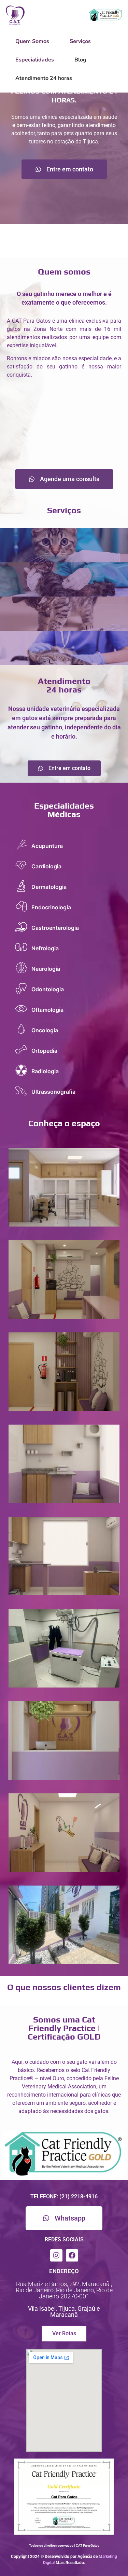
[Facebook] (72, 2255)
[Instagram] (56, 2255)
